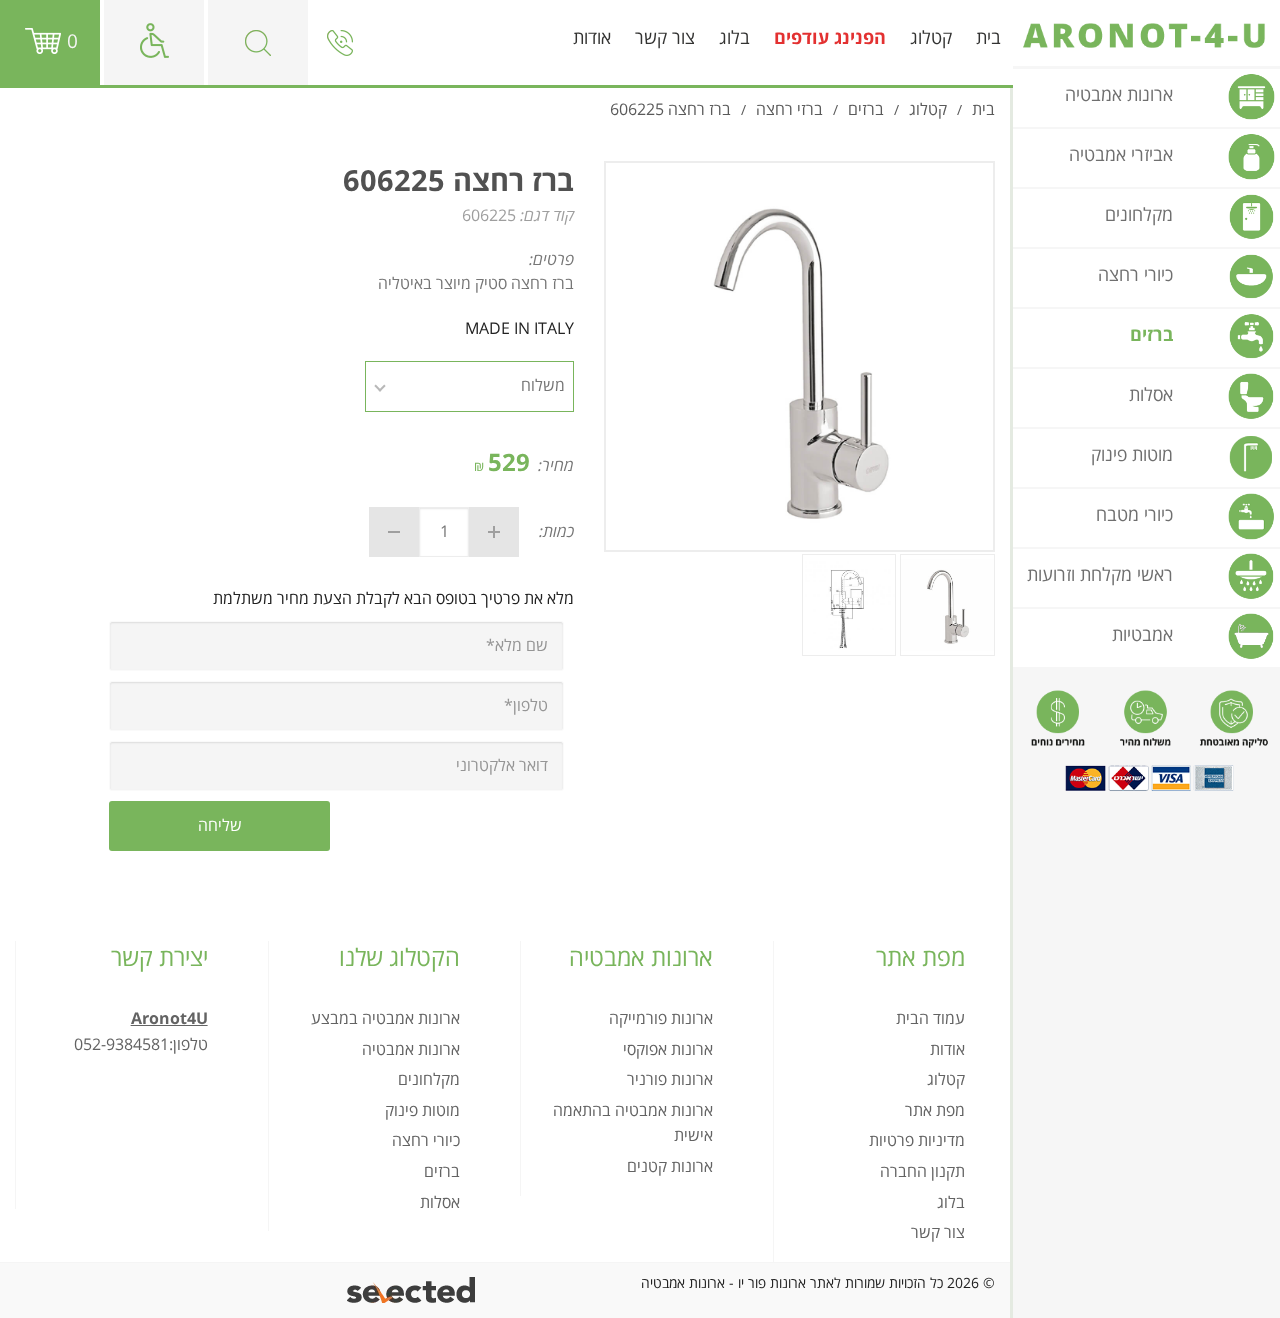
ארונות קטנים (670, 1167)
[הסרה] (394, 532)
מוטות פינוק (422, 1111)
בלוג (734, 38)
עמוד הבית (930, 1019)
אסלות (440, 1203)
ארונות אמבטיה (411, 1050)
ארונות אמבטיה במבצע (385, 1019)
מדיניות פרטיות (917, 1141)
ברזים (442, 1172)
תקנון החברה (922, 1172)
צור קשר (665, 38)
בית (988, 38)
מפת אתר (935, 1111)
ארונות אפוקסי (668, 1050)
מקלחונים (429, 1080)
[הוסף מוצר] (494, 532)
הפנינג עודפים (830, 39)
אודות (592, 38)
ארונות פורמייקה (661, 1019)
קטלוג (931, 38)
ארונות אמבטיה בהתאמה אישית (633, 1124)
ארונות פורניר (670, 1080)
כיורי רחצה (426, 1141)
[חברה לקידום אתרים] (412, 1290)
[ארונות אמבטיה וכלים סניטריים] (1146, 36)
